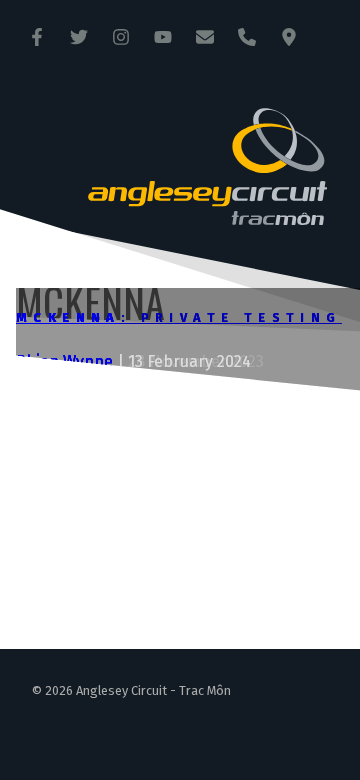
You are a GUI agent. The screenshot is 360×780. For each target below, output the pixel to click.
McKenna (68, 317)
